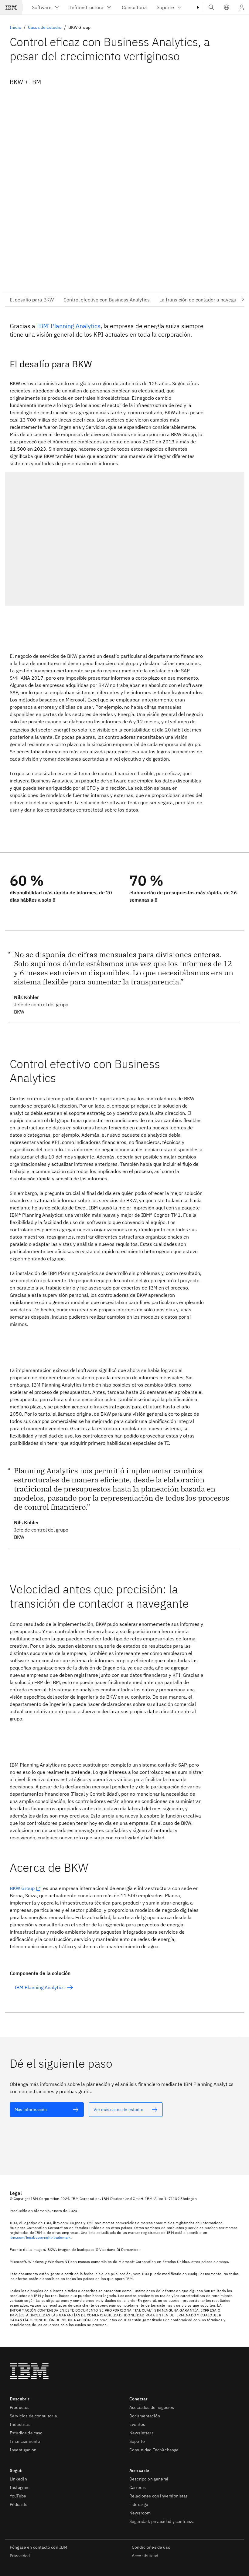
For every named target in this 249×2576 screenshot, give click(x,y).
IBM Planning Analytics (69, 326)
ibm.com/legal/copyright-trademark (40, 2237)
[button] (227, 7)
